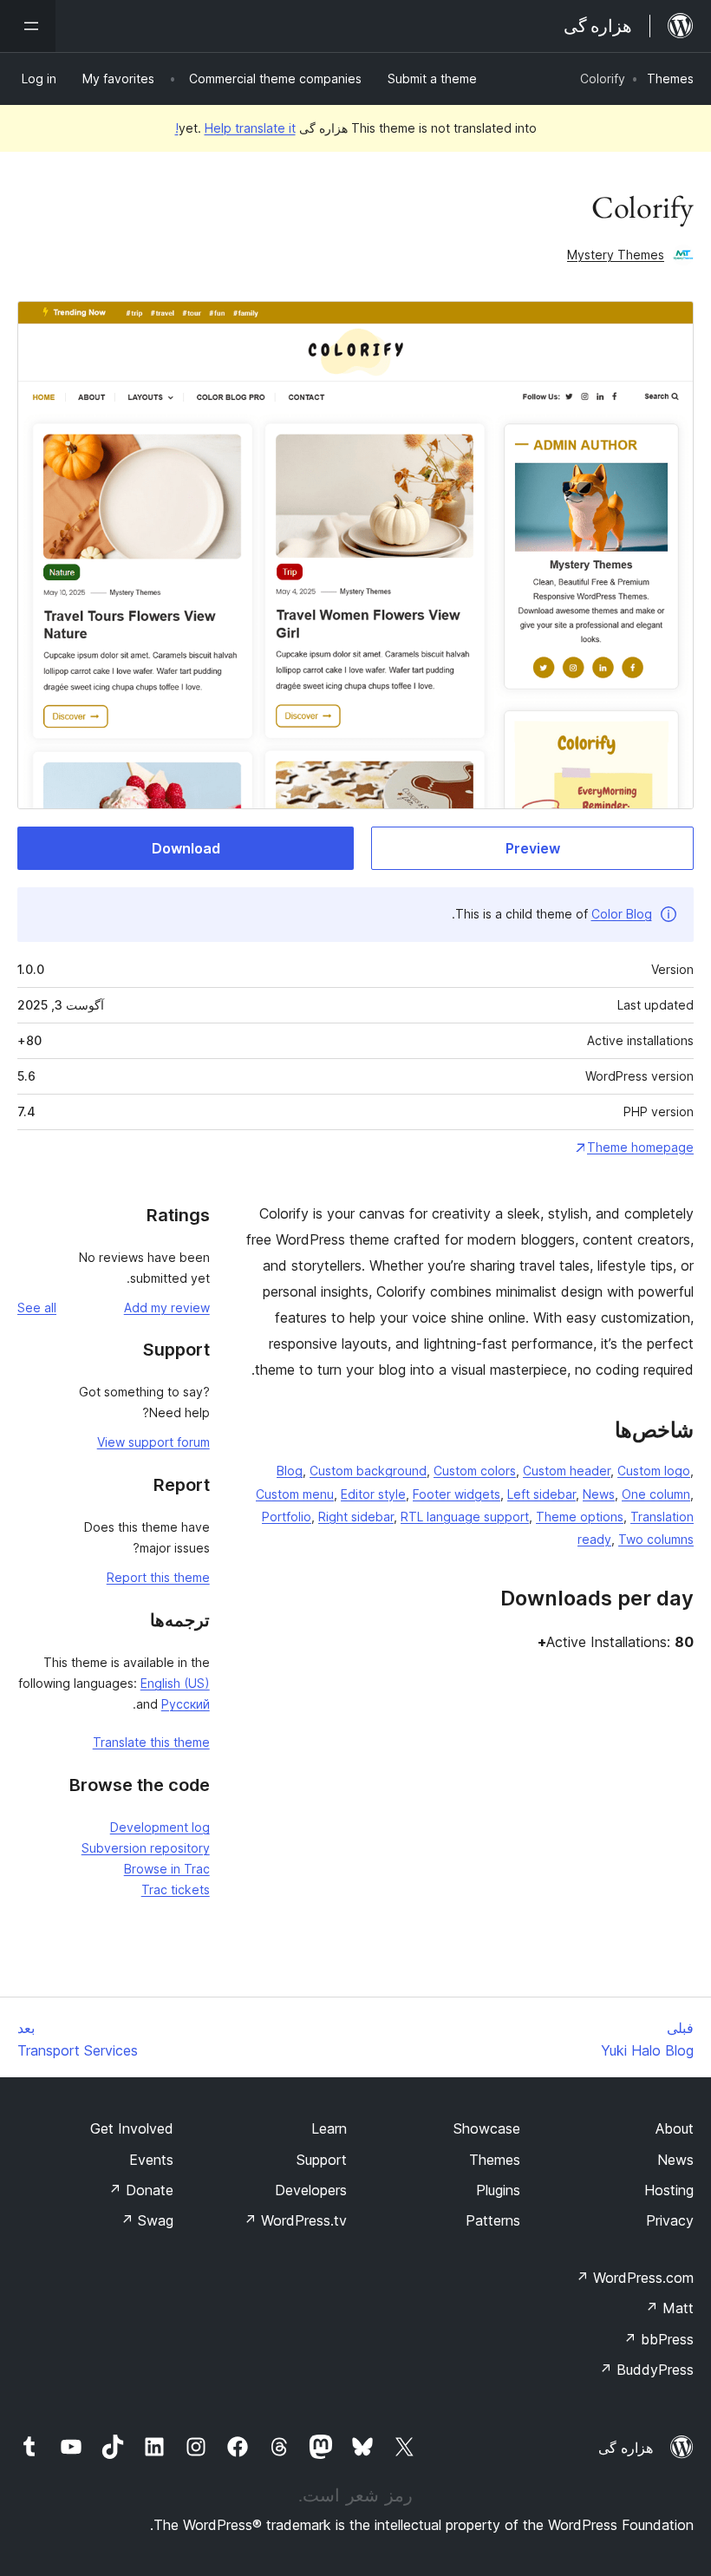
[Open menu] (28, 26)
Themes (670, 78)
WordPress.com (635, 2278)
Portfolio (287, 1517)
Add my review (167, 1308)
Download (186, 848)
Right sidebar (356, 1517)
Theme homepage (640, 1147)
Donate (141, 2190)
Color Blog (622, 914)
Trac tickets (176, 1890)
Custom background (368, 1471)
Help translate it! (235, 128)
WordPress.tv (295, 2220)
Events (151, 2160)
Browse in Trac (167, 1869)
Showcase (487, 2128)
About (675, 2128)
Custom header (567, 1471)
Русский (186, 1704)
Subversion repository (146, 1848)
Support (322, 2160)
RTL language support (465, 1517)
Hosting (669, 2190)
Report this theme (158, 1577)
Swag (147, 2220)
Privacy (670, 2220)
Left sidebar (541, 1494)
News (599, 1494)
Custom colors (475, 1471)
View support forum (153, 1442)
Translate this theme (151, 1742)
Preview (533, 848)
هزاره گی (626, 2448)
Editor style (373, 1494)
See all (37, 1308)
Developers (311, 2190)
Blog (290, 1471)
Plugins (498, 2190)
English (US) (175, 1683)
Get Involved (132, 2128)
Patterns (493, 2220)
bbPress (659, 2339)
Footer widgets (457, 1494)
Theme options (580, 1517)
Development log (160, 1827)
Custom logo (654, 1471)
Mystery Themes (616, 255)
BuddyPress (646, 2370)
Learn (329, 2128)
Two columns (656, 1539)
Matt (669, 2308)
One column (656, 1494)
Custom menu (295, 1494)
